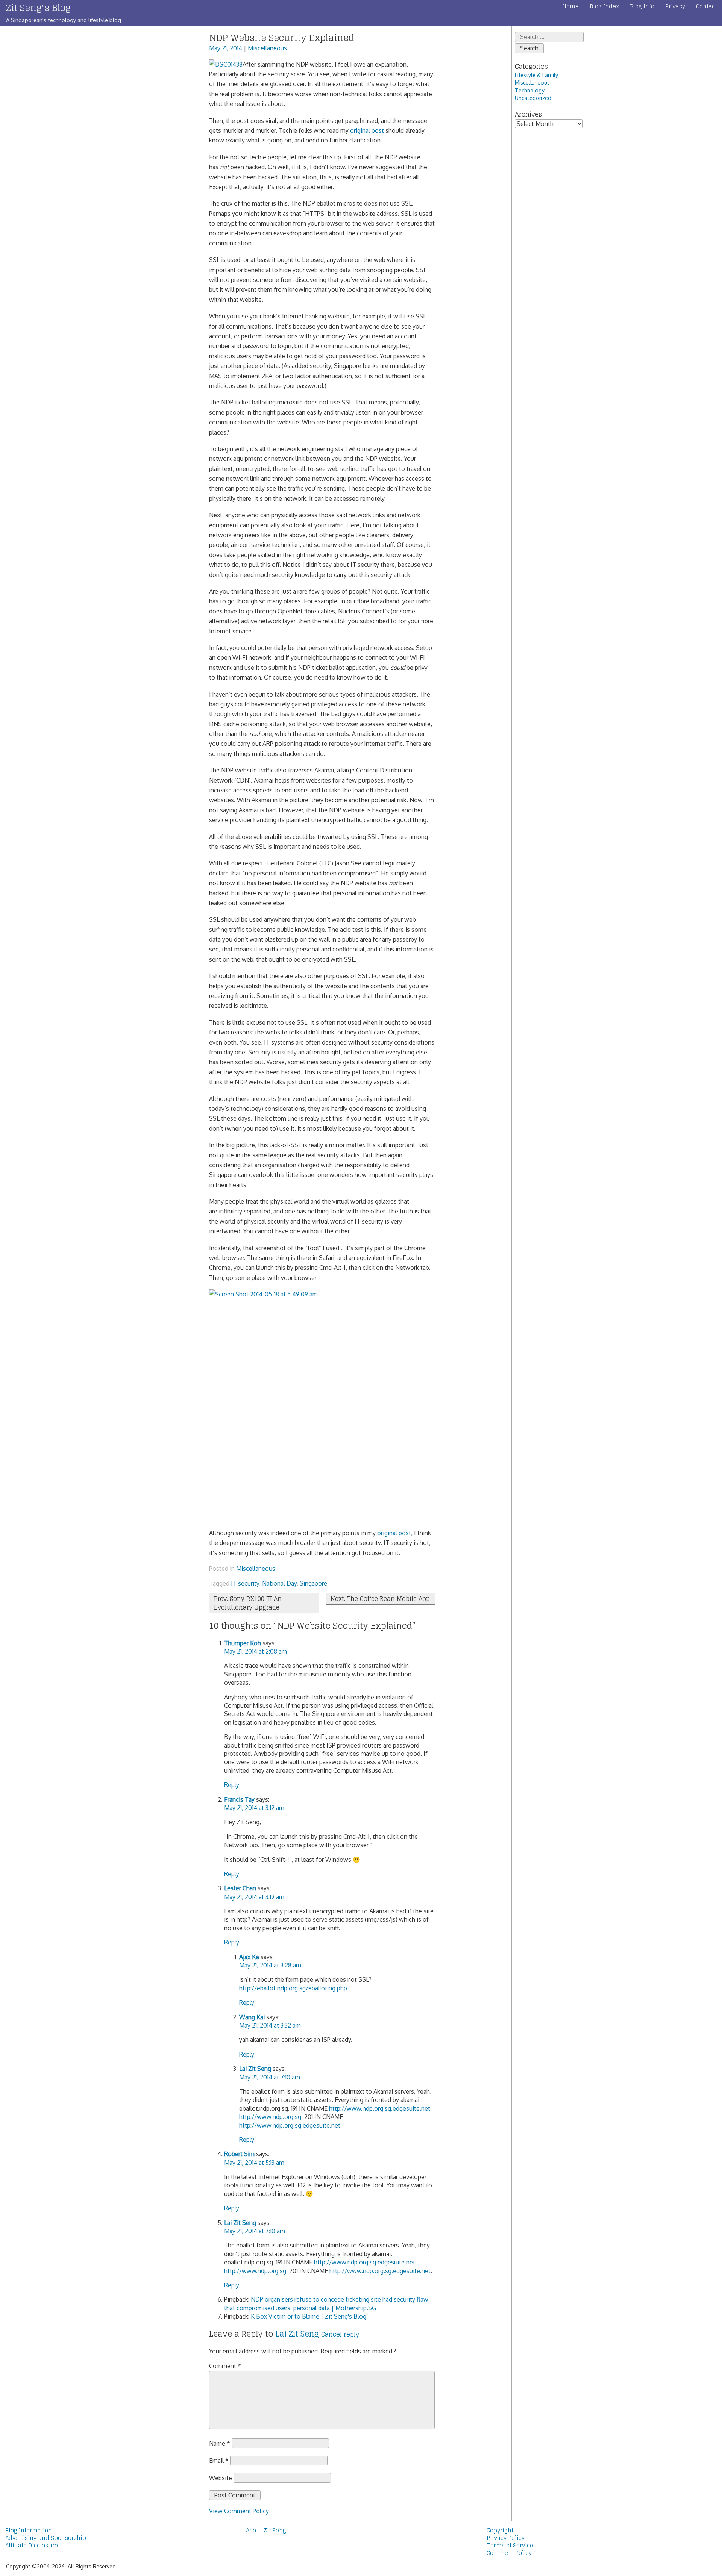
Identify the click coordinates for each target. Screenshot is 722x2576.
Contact (706, 6)
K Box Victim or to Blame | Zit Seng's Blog (309, 2316)
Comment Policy (509, 2553)
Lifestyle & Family (536, 75)
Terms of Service (510, 2546)
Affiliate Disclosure (32, 2546)
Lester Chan (240, 1888)
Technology (530, 90)
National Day (279, 1583)
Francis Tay (239, 1799)
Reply (232, 1785)
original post (367, 130)
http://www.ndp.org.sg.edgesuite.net (380, 2108)
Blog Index (604, 6)
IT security (245, 1583)
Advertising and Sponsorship (46, 2538)
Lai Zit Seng (255, 2069)
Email (219, 2461)
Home (570, 6)
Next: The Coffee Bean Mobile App (380, 1599)
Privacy (675, 6)
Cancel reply (340, 2334)
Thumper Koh (243, 1643)
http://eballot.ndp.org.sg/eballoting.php (293, 1988)
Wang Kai (252, 2017)
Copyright (500, 2531)
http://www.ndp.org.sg (270, 2117)
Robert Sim (239, 2154)
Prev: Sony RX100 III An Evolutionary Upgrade (248, 1603)
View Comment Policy (239, 2511)
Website (221, 2478)
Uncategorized (533, 98)
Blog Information (29, 2531)
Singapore (313, 1583)
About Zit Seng (266, 2531)
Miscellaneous (267, 48)
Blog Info (642, 6)
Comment (225, 2366)
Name (220, 2443)
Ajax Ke (249, 1957)
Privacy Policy (506, 2538)
